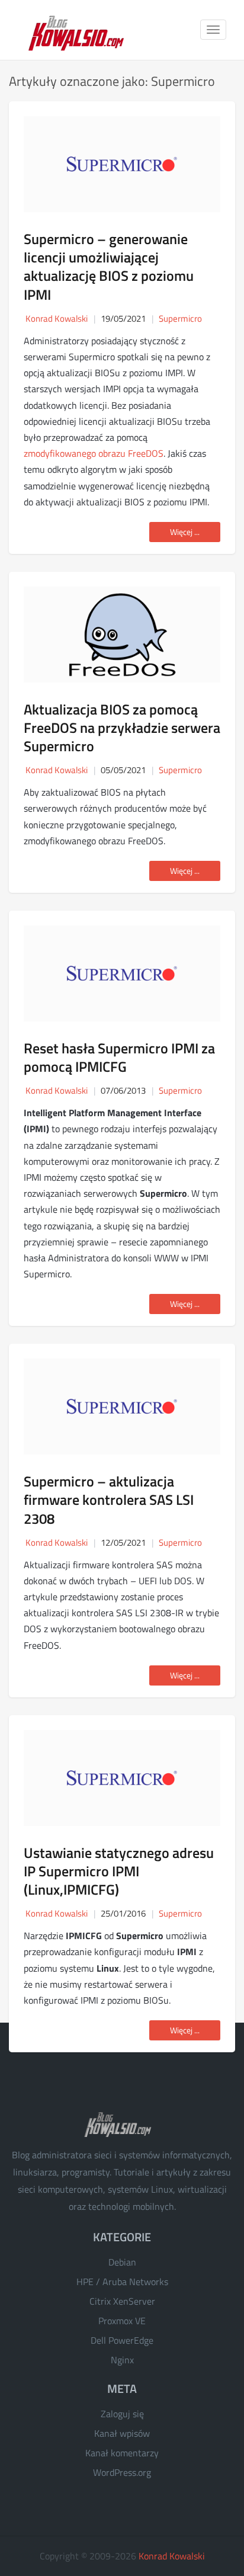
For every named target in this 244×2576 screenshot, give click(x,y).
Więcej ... (185, 532)
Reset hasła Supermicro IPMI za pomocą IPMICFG (119, 1057)
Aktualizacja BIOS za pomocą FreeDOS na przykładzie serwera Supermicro (122, 728)
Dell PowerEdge (122, 2340)
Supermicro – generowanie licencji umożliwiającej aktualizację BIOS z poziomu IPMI (109, 267)
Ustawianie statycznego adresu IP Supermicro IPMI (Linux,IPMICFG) (119, 1871)
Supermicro (180, 318)
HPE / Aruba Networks (122, 2282)
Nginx (122, 2360)
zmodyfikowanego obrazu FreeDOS (94, 453)
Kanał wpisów (122, 2433)
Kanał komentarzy (122, 2453)
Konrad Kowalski (172, 2556)
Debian (122, 2262)
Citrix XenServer (122, 2301)
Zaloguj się (122, 2414)
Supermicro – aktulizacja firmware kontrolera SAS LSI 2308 (109, 1500)
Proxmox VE (122, 2321)
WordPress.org (122, 2472)
